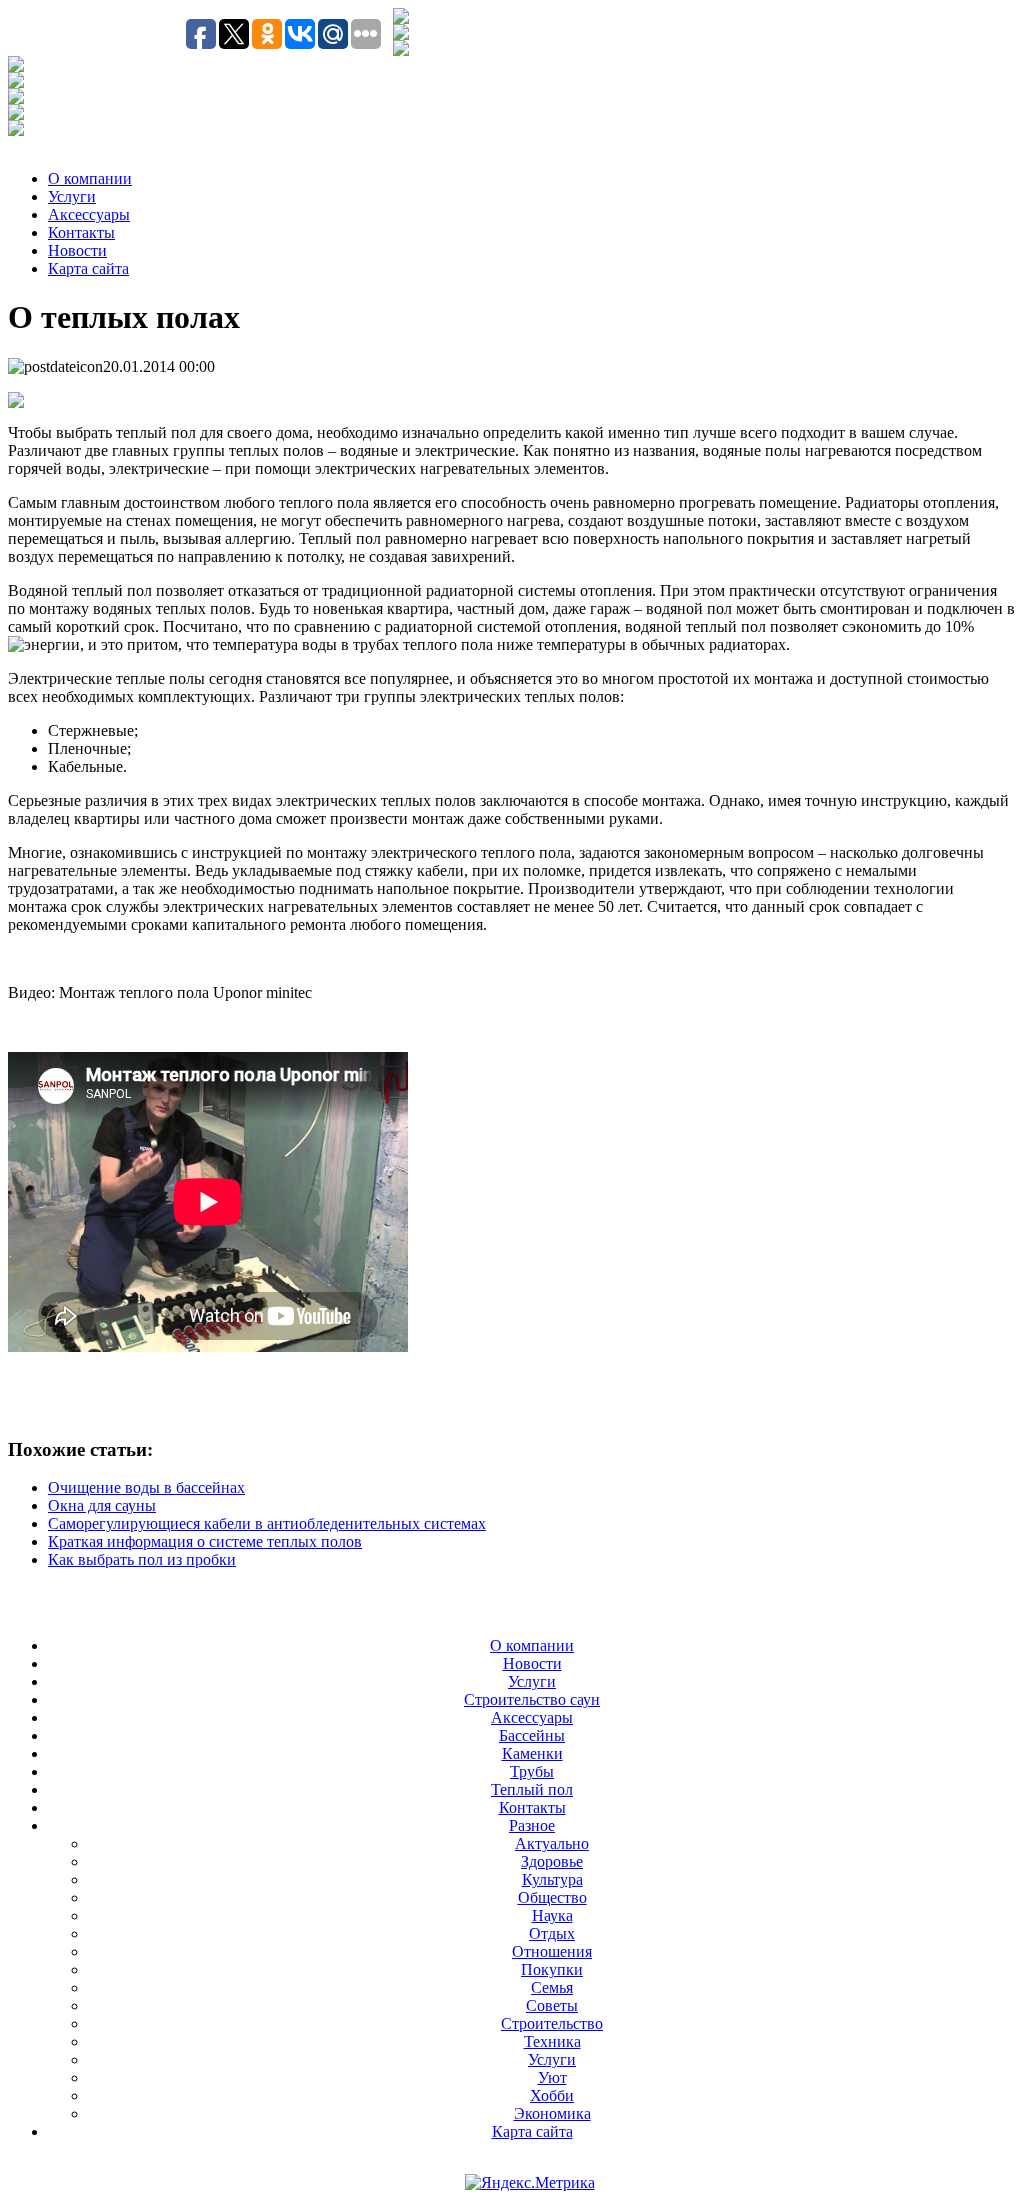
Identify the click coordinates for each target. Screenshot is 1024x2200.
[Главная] (401, 34)
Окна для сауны (102, 1505)
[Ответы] (16, 114)
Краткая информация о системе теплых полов (205, 1541)
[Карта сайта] (401, 50)
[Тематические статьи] (16, 66)
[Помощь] (16, 130)
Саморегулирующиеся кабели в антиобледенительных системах (267, 1523)
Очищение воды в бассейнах (146, 1487)
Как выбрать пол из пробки (142, 1559)
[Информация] (16, 98)
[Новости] (16, 82)
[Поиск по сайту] (401, 18)
